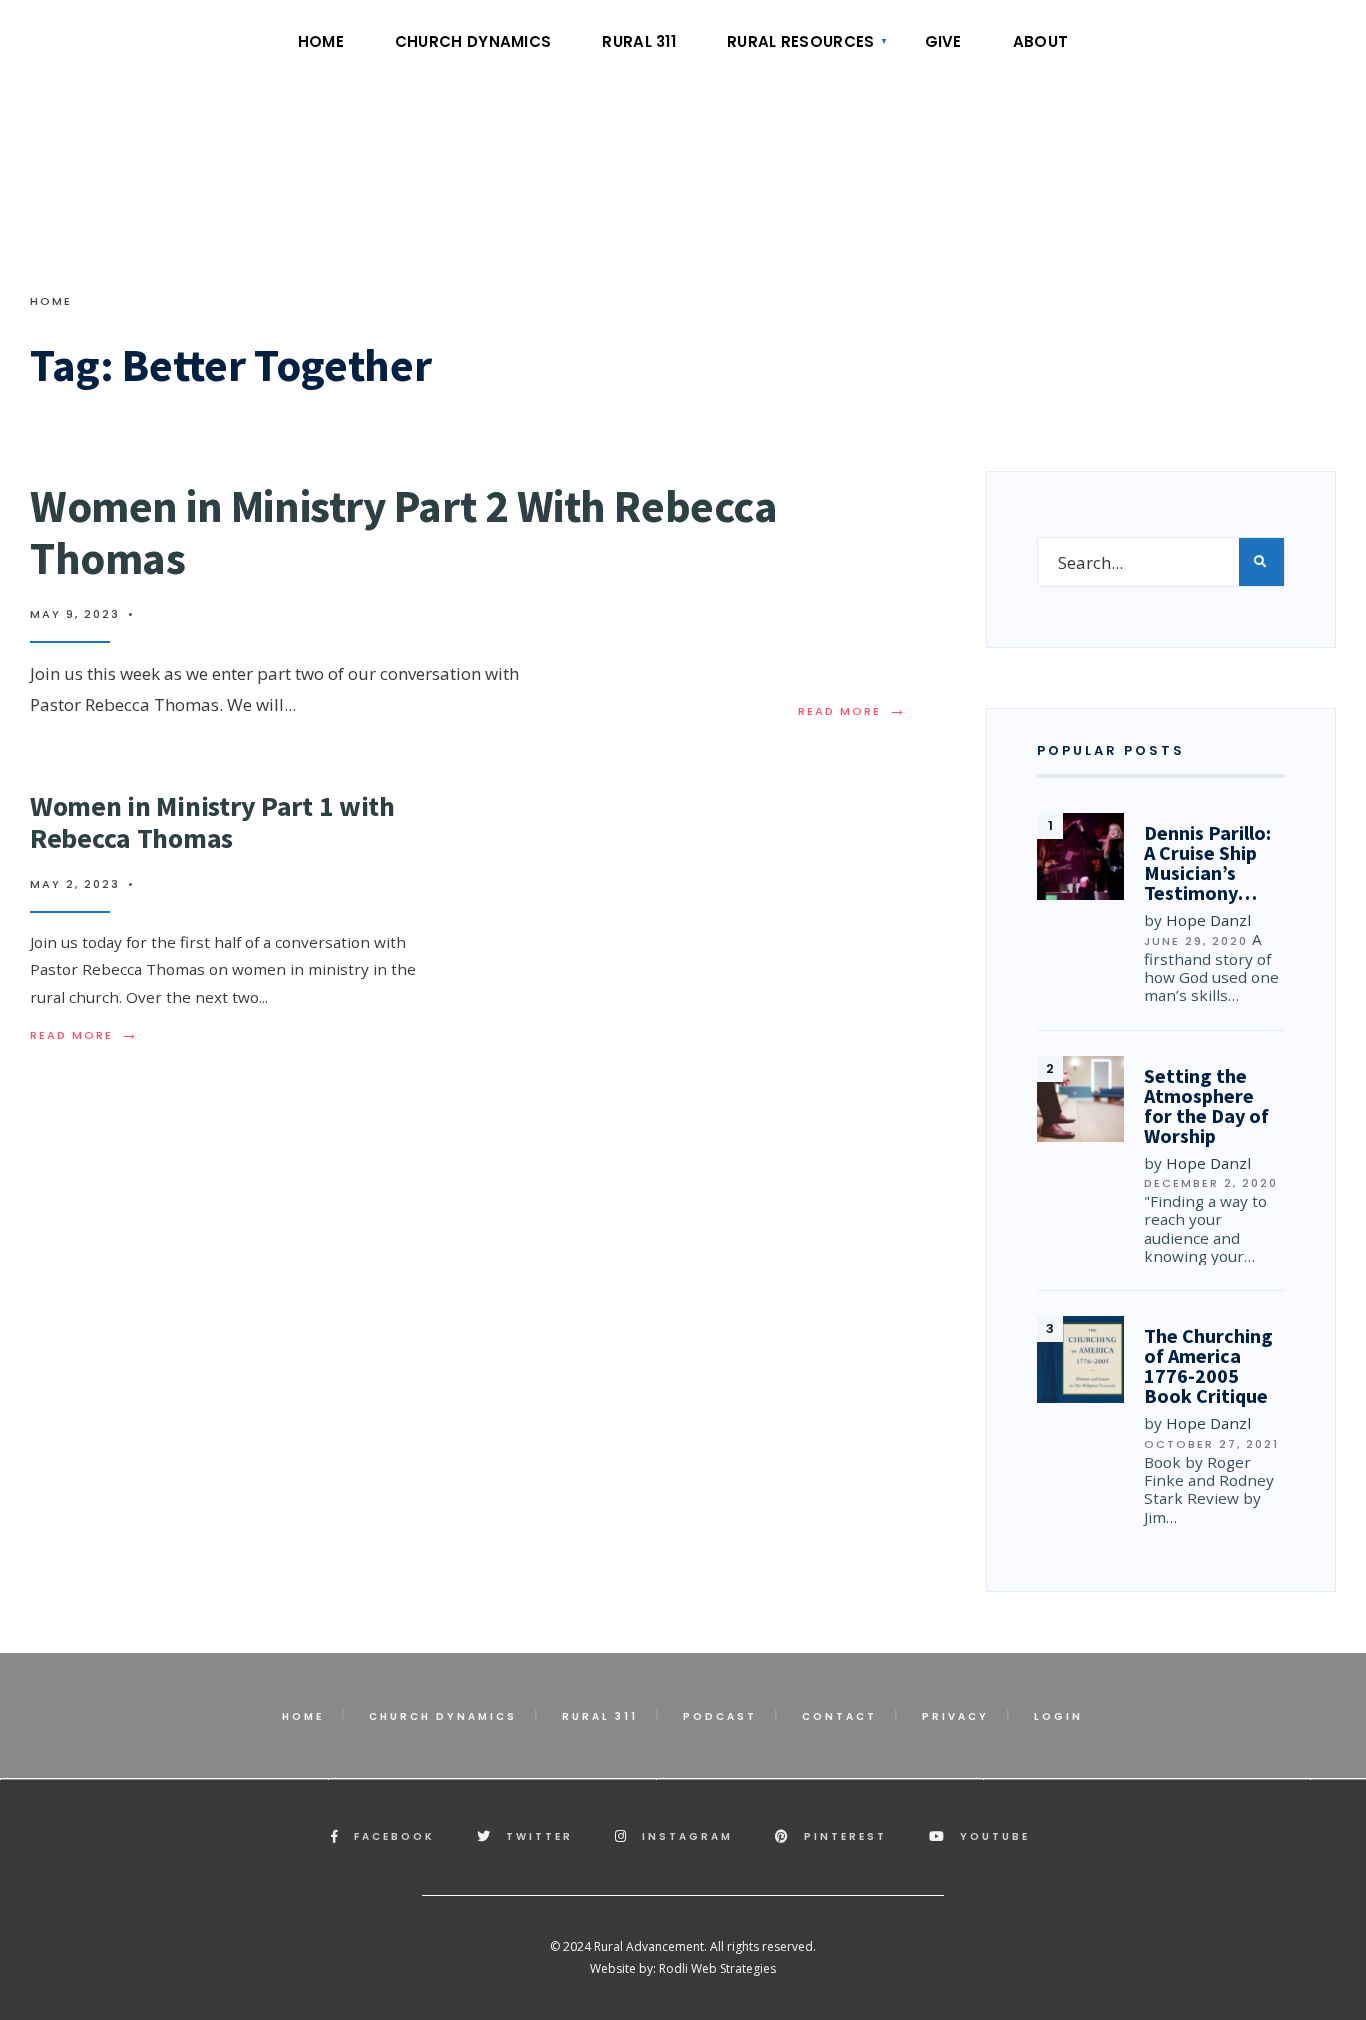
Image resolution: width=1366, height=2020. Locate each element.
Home (321, 41)
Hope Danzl (1208, 920)
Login (1058, 1716)
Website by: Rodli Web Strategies (683, 1968)
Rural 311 (639, 41)
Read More (853, 711)
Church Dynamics (473, 41)
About (1041, 41)
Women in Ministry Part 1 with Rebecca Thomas (212, 822)
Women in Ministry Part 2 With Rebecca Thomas (403, 532)
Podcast (720, 1716)
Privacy (955, 1716)
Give (943, 41)
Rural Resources (801, 41)
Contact (839, 1716)
